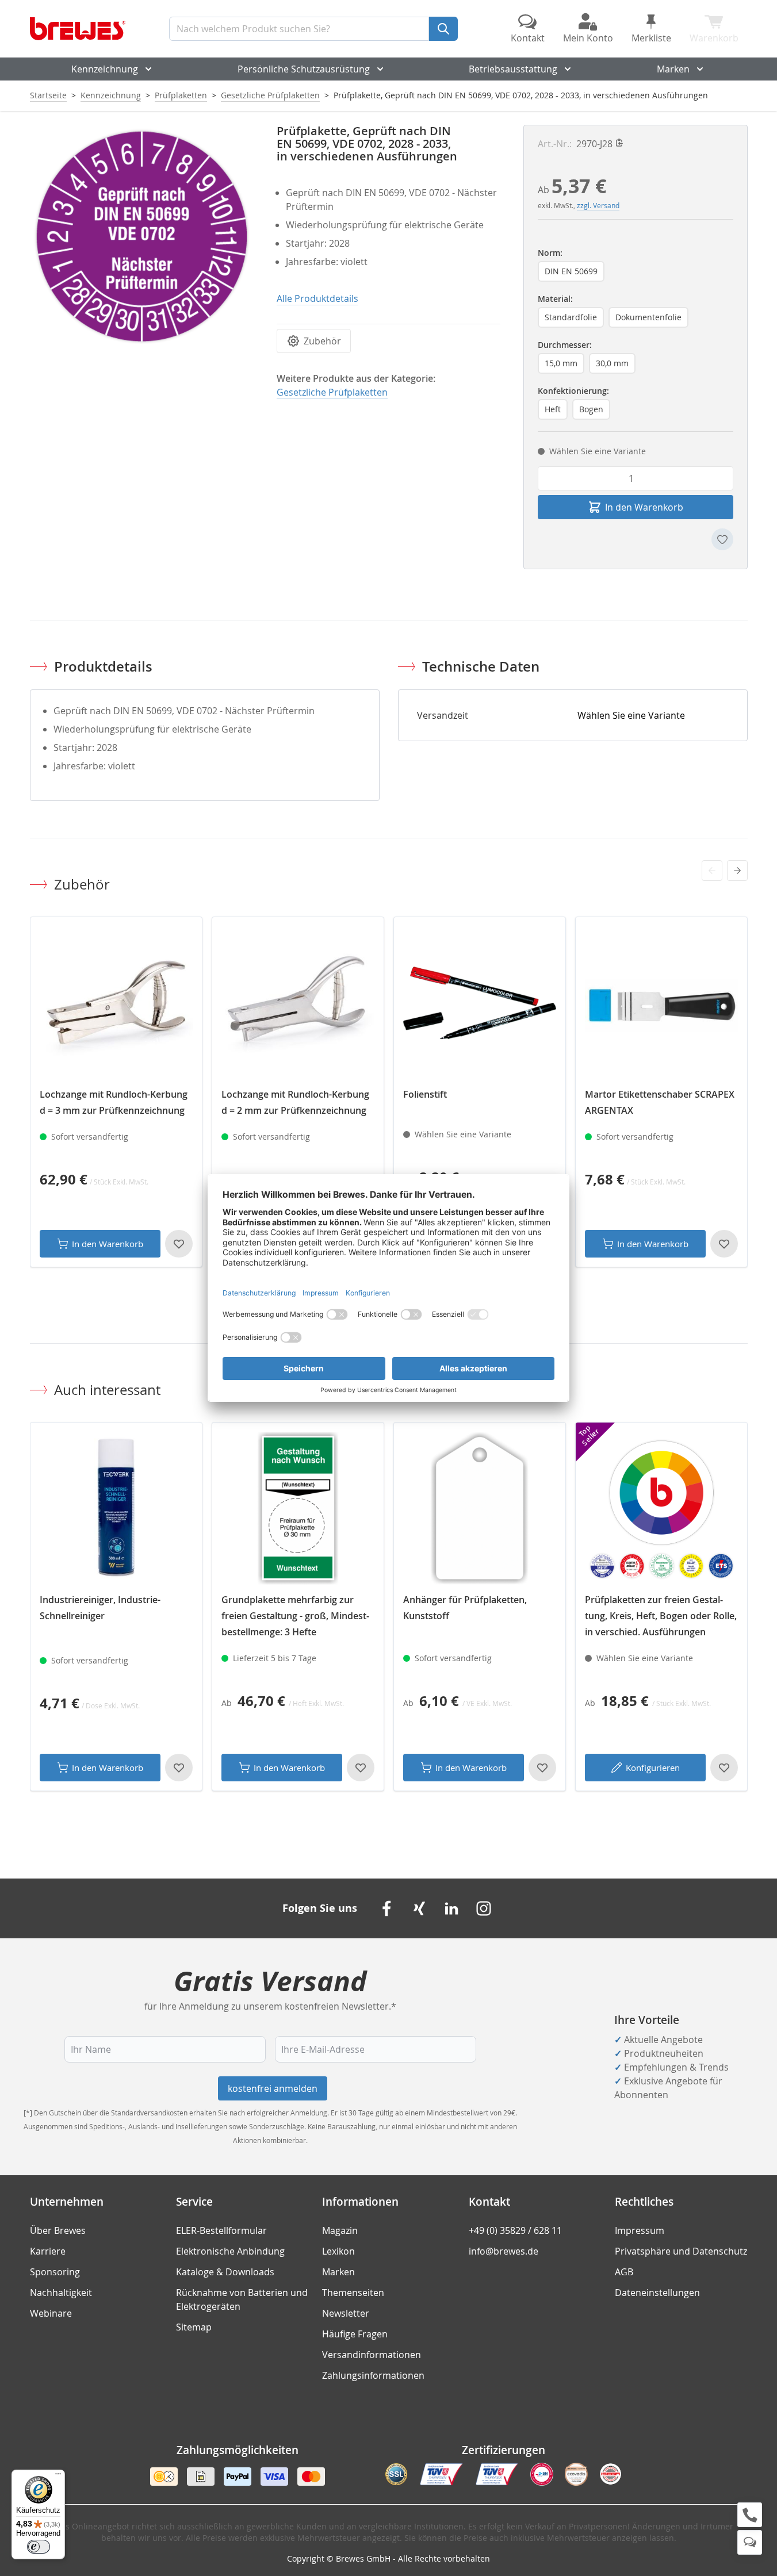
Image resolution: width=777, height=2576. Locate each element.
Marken (673, 69)
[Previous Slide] (712, 871)
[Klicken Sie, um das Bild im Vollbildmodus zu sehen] (142, 237)
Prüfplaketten (181, 95)
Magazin (340, 2230)
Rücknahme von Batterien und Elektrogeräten (242, 2299)
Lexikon (338, 2251)
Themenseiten (353, 2293)
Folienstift (425, 1094)
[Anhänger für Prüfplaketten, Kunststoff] (480, 1508)
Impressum (640, 2230)
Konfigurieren (653, 1768)
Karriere (48, 2251)
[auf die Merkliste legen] (722, 539)
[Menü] (58, 2477)
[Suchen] (443, 29)
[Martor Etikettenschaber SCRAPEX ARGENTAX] (661, 1003)
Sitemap (194, 2327)
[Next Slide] (737, 871)
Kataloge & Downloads (225, 2272)
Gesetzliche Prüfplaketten (270, 95)
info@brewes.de (504, 2251)
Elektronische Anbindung (230, 2251)
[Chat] (750, 2542)
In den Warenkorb (108, 1244)
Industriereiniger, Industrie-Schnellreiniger (100, 1608)
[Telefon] (750, 2515)
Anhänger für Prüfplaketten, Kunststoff (465, 1608)
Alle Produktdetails (317, 298)
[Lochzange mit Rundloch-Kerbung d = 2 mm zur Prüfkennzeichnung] (298, 1003)
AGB (624, 2272)
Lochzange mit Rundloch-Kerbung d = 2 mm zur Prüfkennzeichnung (295, 1102)
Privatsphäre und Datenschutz (681, 2251)
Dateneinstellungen (657, 2293)
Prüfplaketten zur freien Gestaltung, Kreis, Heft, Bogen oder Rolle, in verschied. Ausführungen (661, 1616)
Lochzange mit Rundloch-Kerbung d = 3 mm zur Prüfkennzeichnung (114, 1102)
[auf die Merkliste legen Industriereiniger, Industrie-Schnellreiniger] (179, 1768)
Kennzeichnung (105, 69)
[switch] (39, 2547)
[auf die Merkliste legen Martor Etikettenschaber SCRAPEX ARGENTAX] (724, 1244)
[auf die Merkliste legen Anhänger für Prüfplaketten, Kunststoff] (542, 1768)
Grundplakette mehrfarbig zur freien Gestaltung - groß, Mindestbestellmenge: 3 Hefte (295, 1616)
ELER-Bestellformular (221, 2230)
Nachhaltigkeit (61, 2293)
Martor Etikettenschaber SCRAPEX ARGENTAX (660, 1102)
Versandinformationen (372, 2355)
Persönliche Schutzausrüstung (304, 69)
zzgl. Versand (598, 205)
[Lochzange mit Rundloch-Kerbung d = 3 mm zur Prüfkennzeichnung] (116, 1003)
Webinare (51, 2313)
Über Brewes (58, 2230)
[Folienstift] (480, 1003)
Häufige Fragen (355, 2334)
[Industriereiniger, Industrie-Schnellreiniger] (116, 1508)
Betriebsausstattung (513, 69)
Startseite (48, 95)
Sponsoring (55, 2272)
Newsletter (346, 2313)
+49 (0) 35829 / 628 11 (515, 2230)
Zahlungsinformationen (373, 2375)
